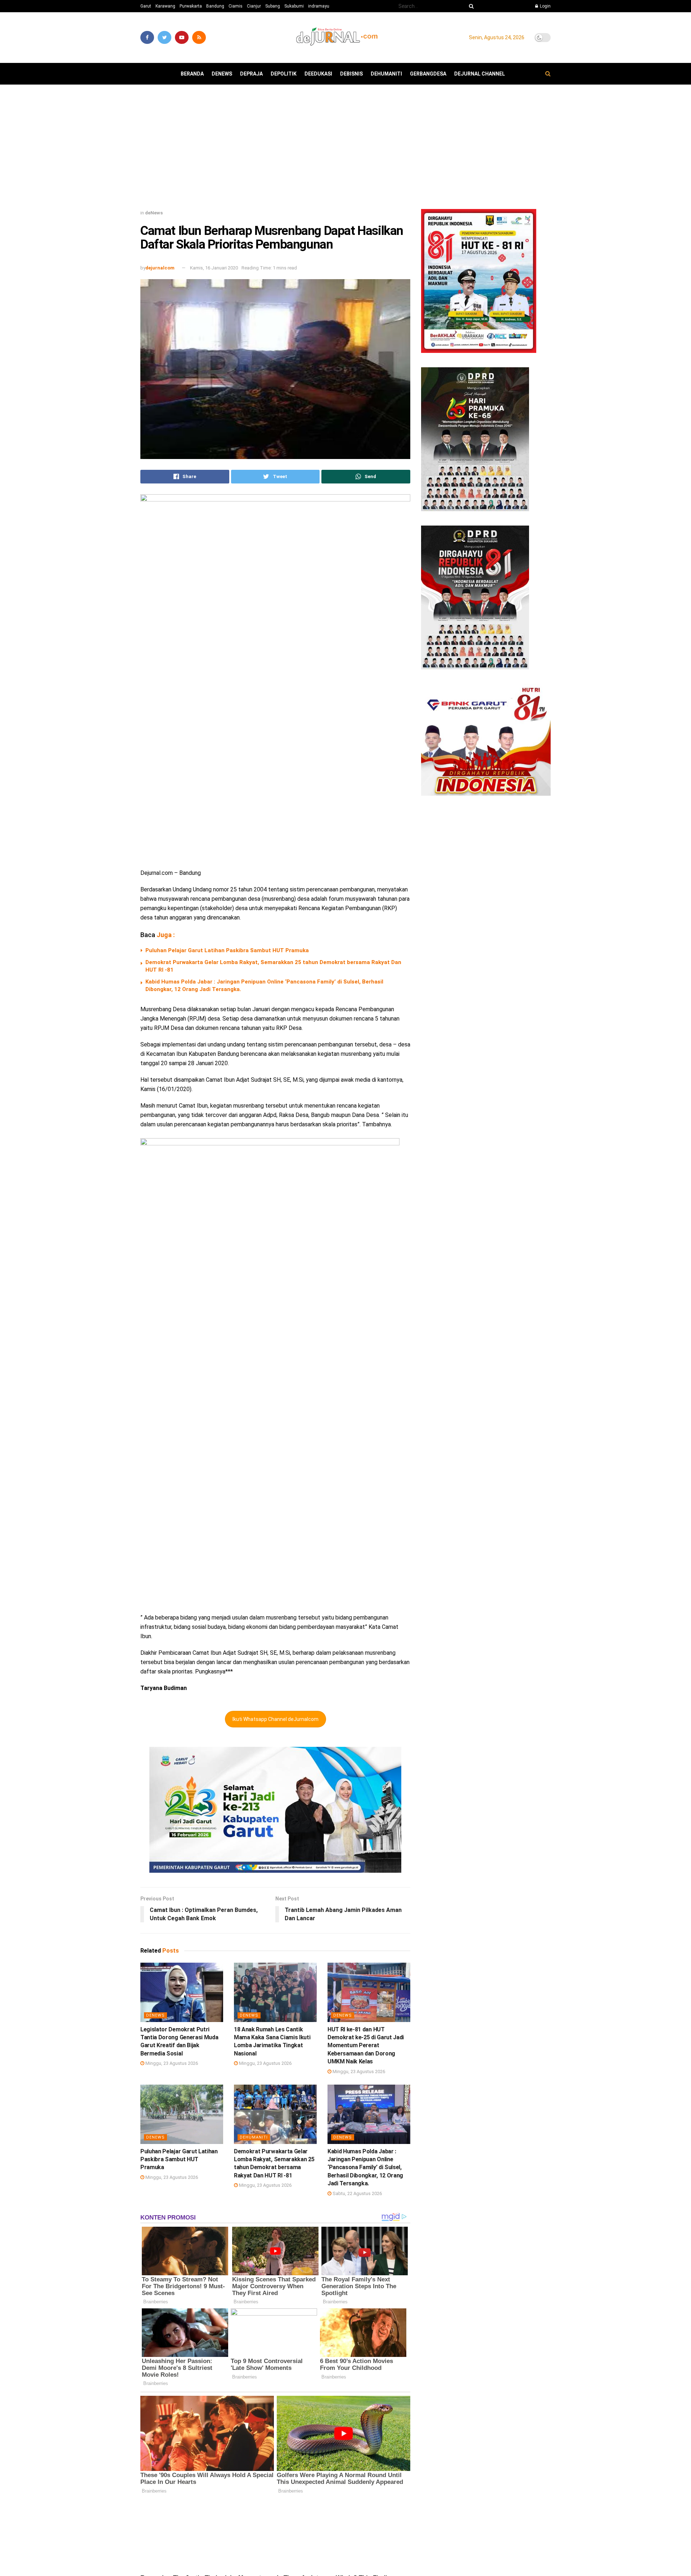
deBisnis (351, 74)
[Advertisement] (345, 150)
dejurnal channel (480, 74)
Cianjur (254, 6)
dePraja (251, 74)
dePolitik (284, 74)
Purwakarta (191, 6)
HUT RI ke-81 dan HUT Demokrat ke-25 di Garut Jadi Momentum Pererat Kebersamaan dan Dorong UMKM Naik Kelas (366, 2046)
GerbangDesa (428, 74)
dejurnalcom (160, 268)
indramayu (319, 6)
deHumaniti (386, 74)
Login (545, 6)
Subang (273, 6)
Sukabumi (294, 6)
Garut (146, 6)
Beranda (192, 74)
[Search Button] (470, 6)
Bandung (215, 6)
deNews (222, 74)
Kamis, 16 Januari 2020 (214, 268)
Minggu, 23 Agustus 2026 (171, 2063)
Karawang (165, 6)
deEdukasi (318, 74)
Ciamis (236, 6)
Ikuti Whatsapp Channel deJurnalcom (276, 1719)
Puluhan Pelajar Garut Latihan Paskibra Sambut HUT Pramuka (227, 950)
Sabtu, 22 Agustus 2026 (357, 2193)
